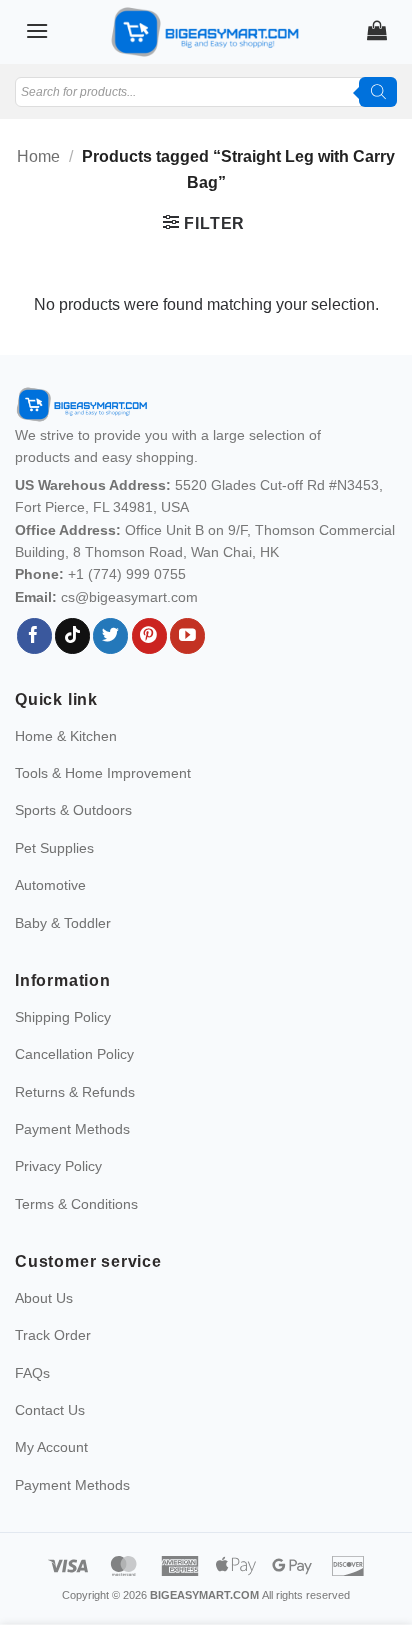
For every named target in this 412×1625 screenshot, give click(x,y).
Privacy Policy (58, 1166)
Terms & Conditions (76, 1204)
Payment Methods (72, 1129)
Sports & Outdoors (73, 810)
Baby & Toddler (63, 923)
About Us (44, 1298)
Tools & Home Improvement (103, 773)
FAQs (32, 1373)
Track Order (53, 1335)
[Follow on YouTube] (187, 636)
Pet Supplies (54, 848)
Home (38, 156)
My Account (51, 1447)
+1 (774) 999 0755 (127, 574)
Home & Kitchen (66, 736)
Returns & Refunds (75, 1092)
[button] (37, 30)
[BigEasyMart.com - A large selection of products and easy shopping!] (206, 32)
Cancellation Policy (74, 1054)
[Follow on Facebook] (34, 636)
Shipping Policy (63, 1017)
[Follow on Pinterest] (149, 636)
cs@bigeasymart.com (129, 597)
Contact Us (50, 1410)
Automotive (50, 885)
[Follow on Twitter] (110, 636)
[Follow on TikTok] (72, 636)
